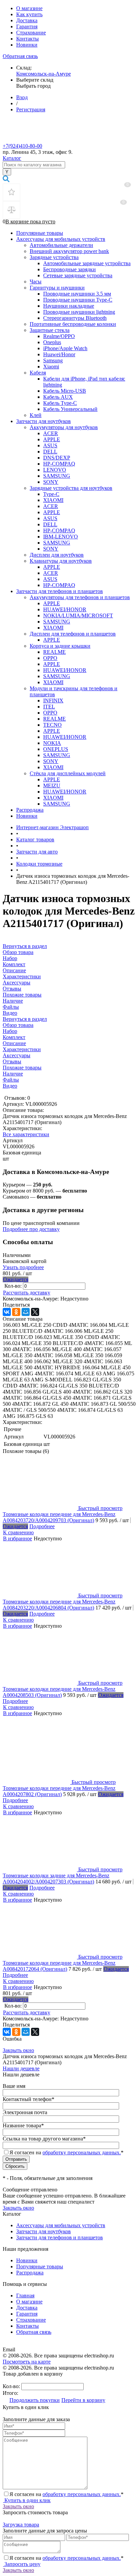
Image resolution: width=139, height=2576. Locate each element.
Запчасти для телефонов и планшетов (60, 591)
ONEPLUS (56, 749)
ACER (51, 433)
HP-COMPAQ (59, 464)
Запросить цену (22, 2564)
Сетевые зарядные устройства (78, 275)
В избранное (18, 1538)
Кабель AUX (58, 397)
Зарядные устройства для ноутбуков (71, 488)
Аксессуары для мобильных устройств (61, 239)
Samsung (53, 360)
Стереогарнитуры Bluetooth (75, 318)
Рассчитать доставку (27, 1293)
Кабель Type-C (60, 403)
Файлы (11, 1080)
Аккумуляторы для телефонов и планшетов (80, 597)
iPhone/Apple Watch (65, 348)
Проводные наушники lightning (79, 312)
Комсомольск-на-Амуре (44, 74)
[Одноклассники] (16, 1312)
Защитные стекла (50, 330)
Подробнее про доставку (31, 1229)
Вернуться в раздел (25, 1019)
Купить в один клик (27, 2500)
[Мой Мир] (26, 1312)
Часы (36, 282)
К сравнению (18, 1532)
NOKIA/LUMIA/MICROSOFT (78, 615)
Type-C (51, 494)
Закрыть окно (18, 2050)
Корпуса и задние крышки (60, 646)
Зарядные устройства (54, 257)
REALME (54, 652)
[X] (35, 1312)
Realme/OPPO (59, 336)
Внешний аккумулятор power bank (69, 251)
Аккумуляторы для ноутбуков (64, 427)
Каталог (12, 158)
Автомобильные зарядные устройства (87, 263)
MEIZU (52, 786)
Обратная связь (20, 56)
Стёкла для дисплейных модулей (68, 773)
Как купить (29, 14)
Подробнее (42, 1526)
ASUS (50, 445)
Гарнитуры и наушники (57, 288)
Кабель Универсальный (70, 409)
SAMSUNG (57, 476)
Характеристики (22, 1049)
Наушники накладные (69, 306)
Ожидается (16, 1279)
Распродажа (30, 810)
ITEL (49, 707)
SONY (51, 482)
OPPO (50, 658)
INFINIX (53, 701)
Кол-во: (14, 1286)
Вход (22, 97)
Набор (10, 1031)
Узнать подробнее (23, 1267)
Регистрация (31, 109)
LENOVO (55, 470)
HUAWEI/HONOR (65, 609)
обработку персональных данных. (82, 2152)
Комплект (14, 1037)
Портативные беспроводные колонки (73, 324)
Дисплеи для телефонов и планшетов (73, 634)
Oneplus (52, 342)
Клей (36, 415)
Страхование (31, 33)
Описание (14, 1043)
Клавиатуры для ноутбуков (61, 561)
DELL (50, 452)
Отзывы (12, 1061)
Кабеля (38, 373)
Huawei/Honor (59, 354)
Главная (25, 2295)
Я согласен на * (66, 2494)
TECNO (52, 725)
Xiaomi (51, 367)
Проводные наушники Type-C (78, 300)
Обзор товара (18, 1025)
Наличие (13, 1074)
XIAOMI (53, 500)
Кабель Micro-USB (65, 391)
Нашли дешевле (21, 2068)
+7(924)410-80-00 (22, 146)
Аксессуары (17, 1055)
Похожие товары (22, 1068)
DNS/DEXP (57, 458)
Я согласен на (66, 2152)
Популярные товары (40, 233)
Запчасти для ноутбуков (44, 421)
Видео (10, 1086)
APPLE (52, 439)
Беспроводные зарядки (69, 269)
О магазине (29, 8)
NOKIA (52, 743)
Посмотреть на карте (27, 2362)
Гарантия (27, 26)
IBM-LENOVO (61, 537)
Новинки (27, 45)
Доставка (27, 20)
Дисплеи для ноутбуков (57, 555)
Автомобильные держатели (61, 245)
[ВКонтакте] (7, 1312)
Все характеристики (26, 1134)
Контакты (27, 39)
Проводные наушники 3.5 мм (77, 294)
